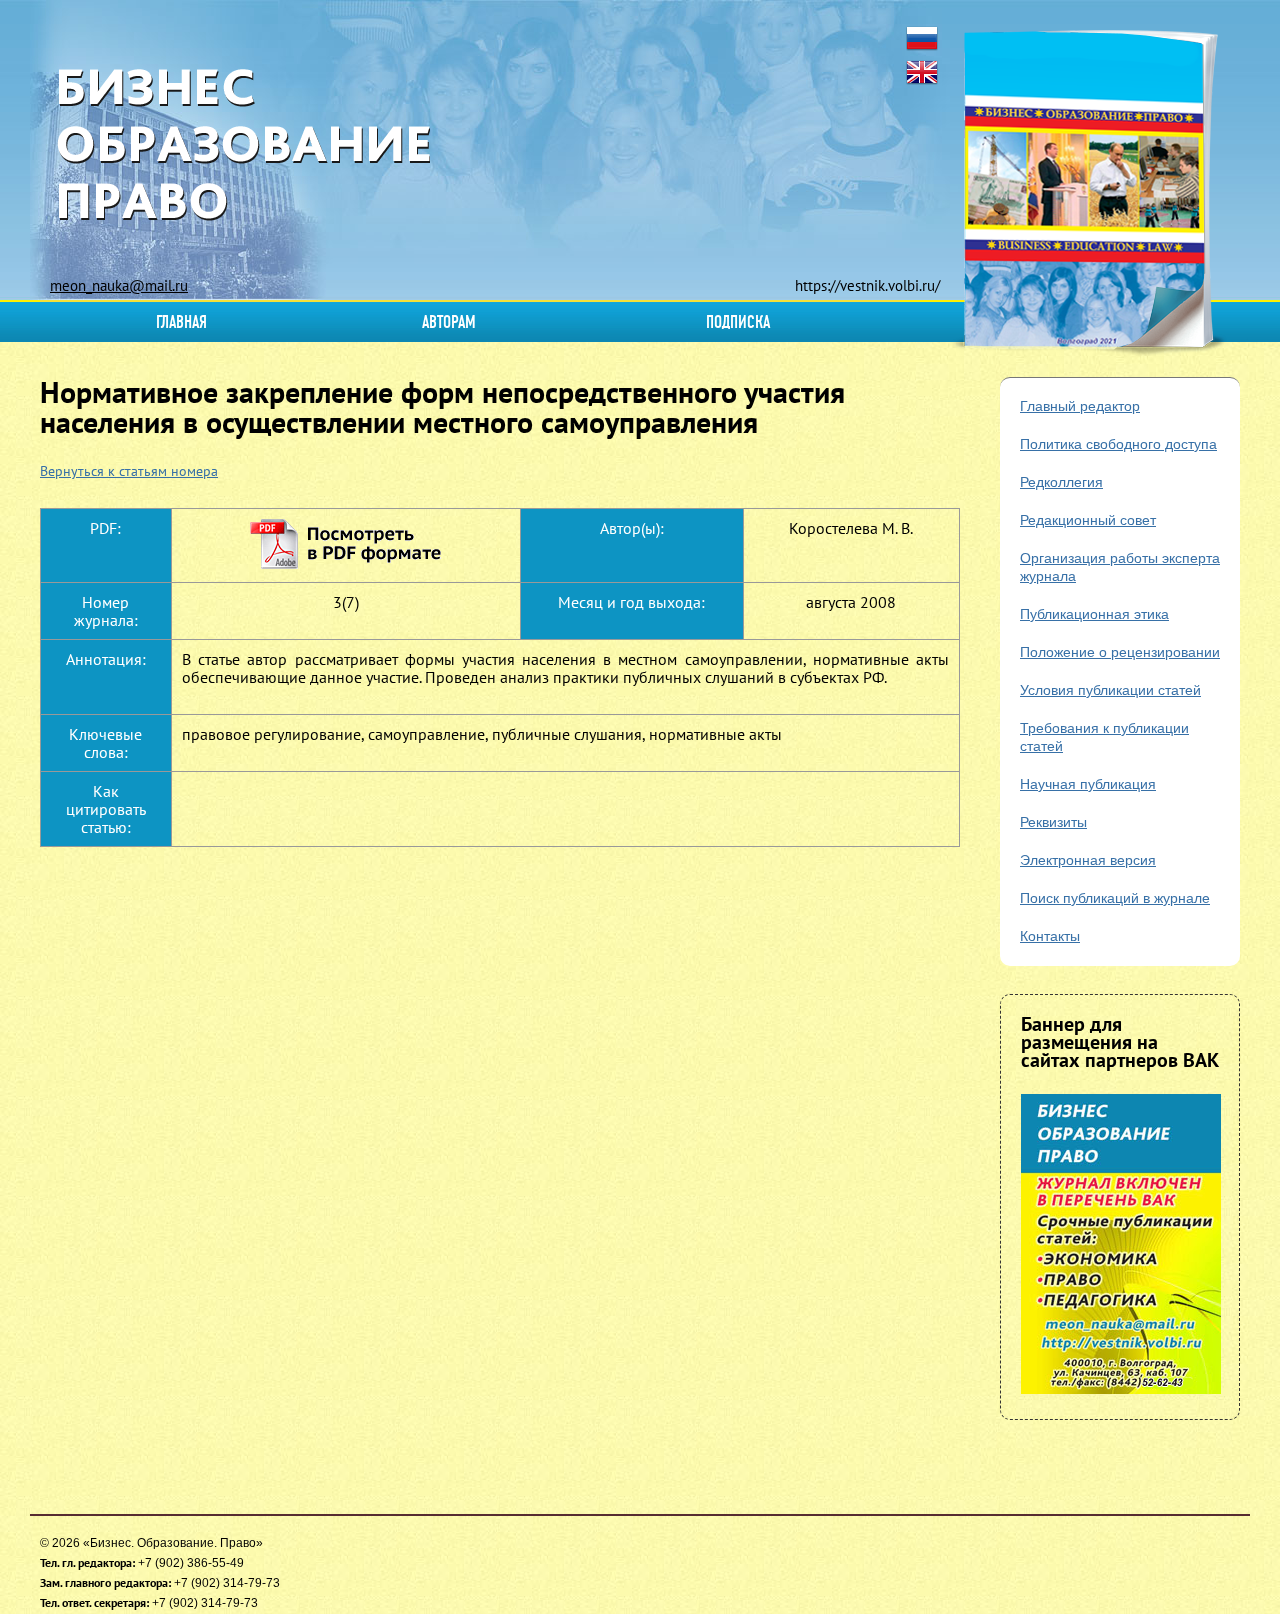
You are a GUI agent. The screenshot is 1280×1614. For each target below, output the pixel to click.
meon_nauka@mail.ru (119, 285)
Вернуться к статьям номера (129, 471)
